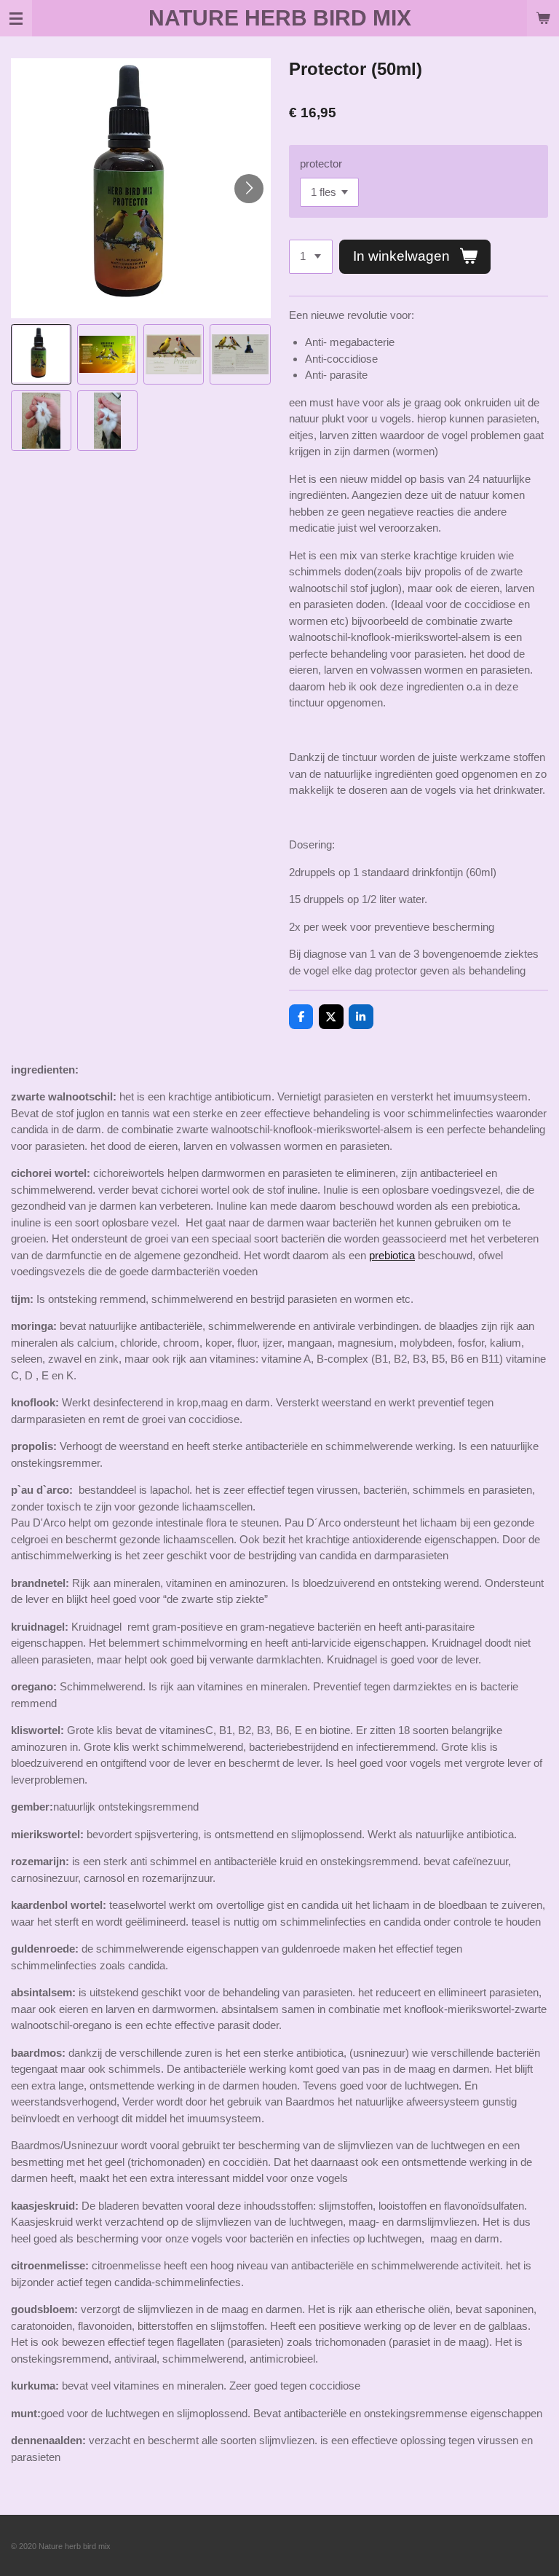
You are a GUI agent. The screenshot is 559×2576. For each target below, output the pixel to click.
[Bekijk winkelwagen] (543, 18)
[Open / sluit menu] (16, 18)
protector (321, 164)
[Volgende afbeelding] (249, 189)
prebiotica (392, 1255)
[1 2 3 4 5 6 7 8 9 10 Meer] (311, 257)
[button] (41, 354)
